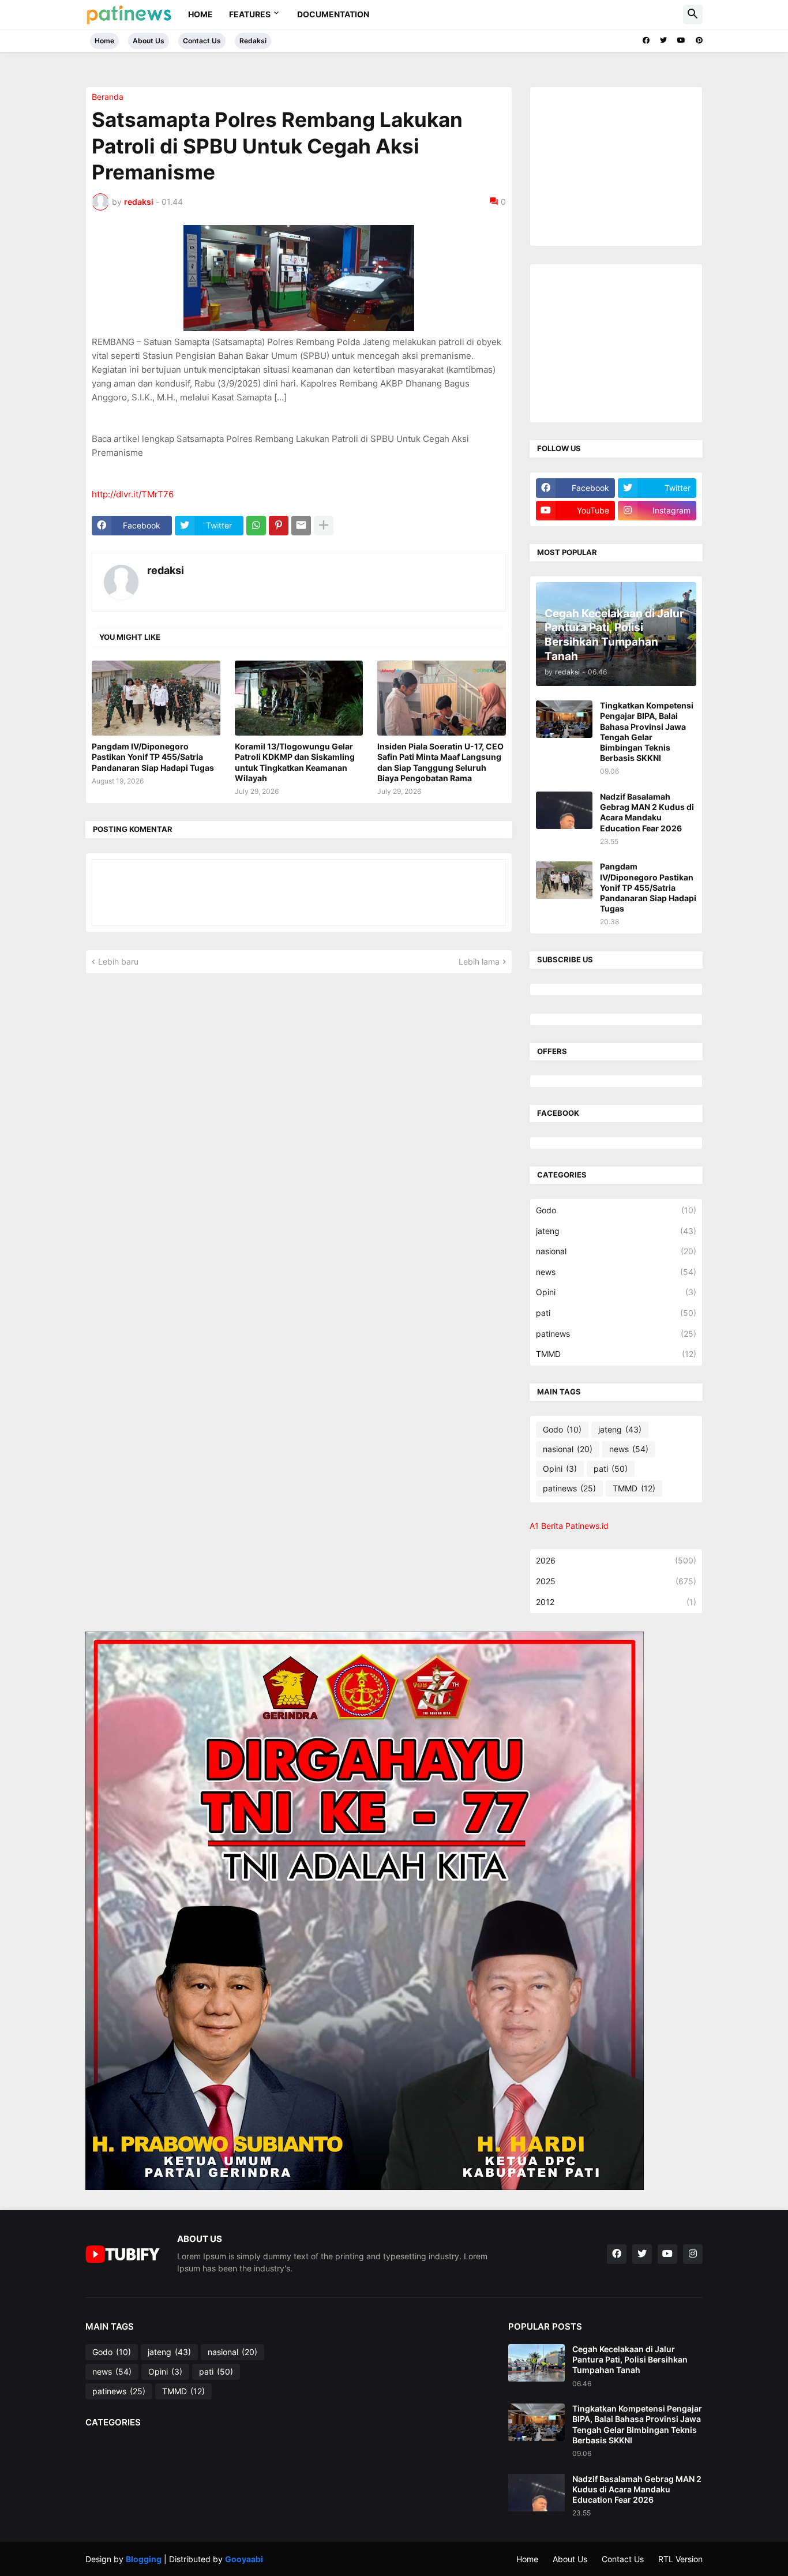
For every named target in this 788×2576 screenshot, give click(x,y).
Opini (616, 1292)
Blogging (144, 2559)
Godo (616, 1210)
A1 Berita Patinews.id (569, 1526)
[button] (693, 14)
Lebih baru (118, 961)
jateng (616, 1231)
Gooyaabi (244, 2559)
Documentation (333, 14)
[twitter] (663, 40)
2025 (616, 1581)
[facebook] (646, 40)
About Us (149, 41)
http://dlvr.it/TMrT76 (133, 494)
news (616, 1272)
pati (616, 1313)
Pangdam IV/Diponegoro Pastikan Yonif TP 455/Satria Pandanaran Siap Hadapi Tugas (153, 757)
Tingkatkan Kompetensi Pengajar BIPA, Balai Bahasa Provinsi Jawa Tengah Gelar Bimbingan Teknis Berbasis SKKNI (647, 732)
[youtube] (681, 40)
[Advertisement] (622, 165)
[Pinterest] (279, 526)
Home (200, 14)
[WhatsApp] (256, 526)
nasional (616, 1251)
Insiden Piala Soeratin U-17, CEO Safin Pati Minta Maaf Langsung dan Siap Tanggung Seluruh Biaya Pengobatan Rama (440, 762)
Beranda (108, 97)
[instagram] (693, 2254)
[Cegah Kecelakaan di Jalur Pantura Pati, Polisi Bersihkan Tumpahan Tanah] (536, 2363)
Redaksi (253, 41)
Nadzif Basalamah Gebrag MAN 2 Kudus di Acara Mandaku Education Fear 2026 (647, 812)
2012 (616, 1602)
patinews (616, 1334)
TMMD (616, 1354)
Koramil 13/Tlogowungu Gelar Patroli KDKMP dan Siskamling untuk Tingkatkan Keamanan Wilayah (295, 762)
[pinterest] (699, 40)
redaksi (166, 570)
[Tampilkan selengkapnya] (324, 526)
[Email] (301, 526)
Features (250, 14)
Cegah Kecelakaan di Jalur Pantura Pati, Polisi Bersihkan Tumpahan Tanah (630, 2359)
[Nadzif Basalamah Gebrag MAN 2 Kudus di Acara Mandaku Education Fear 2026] (564, 810)
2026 (616, 1560)
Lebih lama (479, 961)
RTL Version (680, 2559)
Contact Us (202, 41)
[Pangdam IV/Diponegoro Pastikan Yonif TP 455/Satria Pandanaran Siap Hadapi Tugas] (156, 698)
